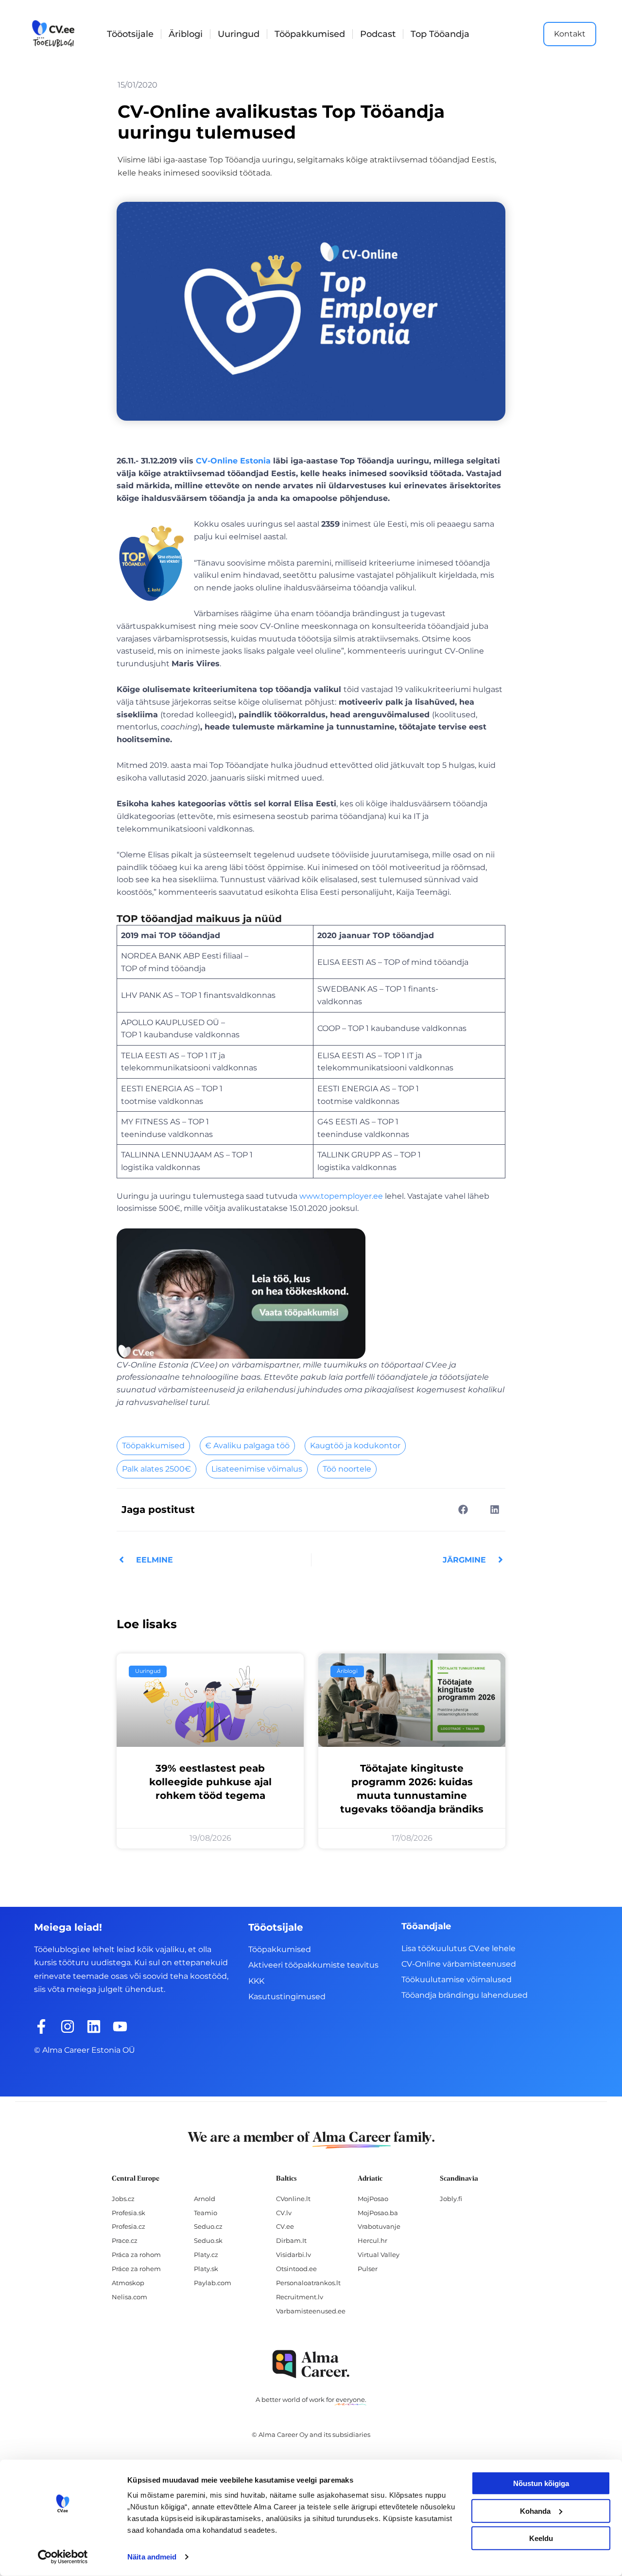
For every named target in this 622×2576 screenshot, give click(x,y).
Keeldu (541, 2538)
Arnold (205, 2199)
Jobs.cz (123, 2199)
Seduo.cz (208, 2226)
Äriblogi (186, 34)
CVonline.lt (293, 2199)
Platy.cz (206, 2255)
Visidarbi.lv (294, 2255)
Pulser (368, 2269)
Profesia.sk (129, 2213)
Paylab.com (213, 2283)
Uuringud (239, 34)
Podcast (378, 34)
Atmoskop (128, 2283)
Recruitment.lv (300, 2297)
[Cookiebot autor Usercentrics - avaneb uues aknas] (63, 2557)
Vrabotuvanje (379, 2226)
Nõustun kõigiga (541, 2483)
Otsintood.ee (296, 2269)
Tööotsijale (130, 34)
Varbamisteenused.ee (311, 2311)
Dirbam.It (291, 2240)
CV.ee (285, 2226)
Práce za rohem (136, 2269)
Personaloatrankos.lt (308, 2283)
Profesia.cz (129, 2226)
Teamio (206, 2213)
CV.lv (284, 2213)
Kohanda (535, 2511)
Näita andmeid (152, 2557)
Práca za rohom (136, 2255)
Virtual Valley (379, 2255)
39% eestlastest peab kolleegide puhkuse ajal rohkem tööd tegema (210, 1782)
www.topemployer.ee (341, 1196)
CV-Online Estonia (233, 461)
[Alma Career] (311, 2364)
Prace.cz (125, 2240)
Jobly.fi (451, 2199)
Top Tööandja (440, 34)
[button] (463, 1509)
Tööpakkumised (310, 34)
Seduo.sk (208, 2240)
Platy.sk (206, 2269)
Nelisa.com (130, 2297)
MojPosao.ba (378, 2213)
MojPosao (373, 2199)
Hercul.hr (372, 2240)
